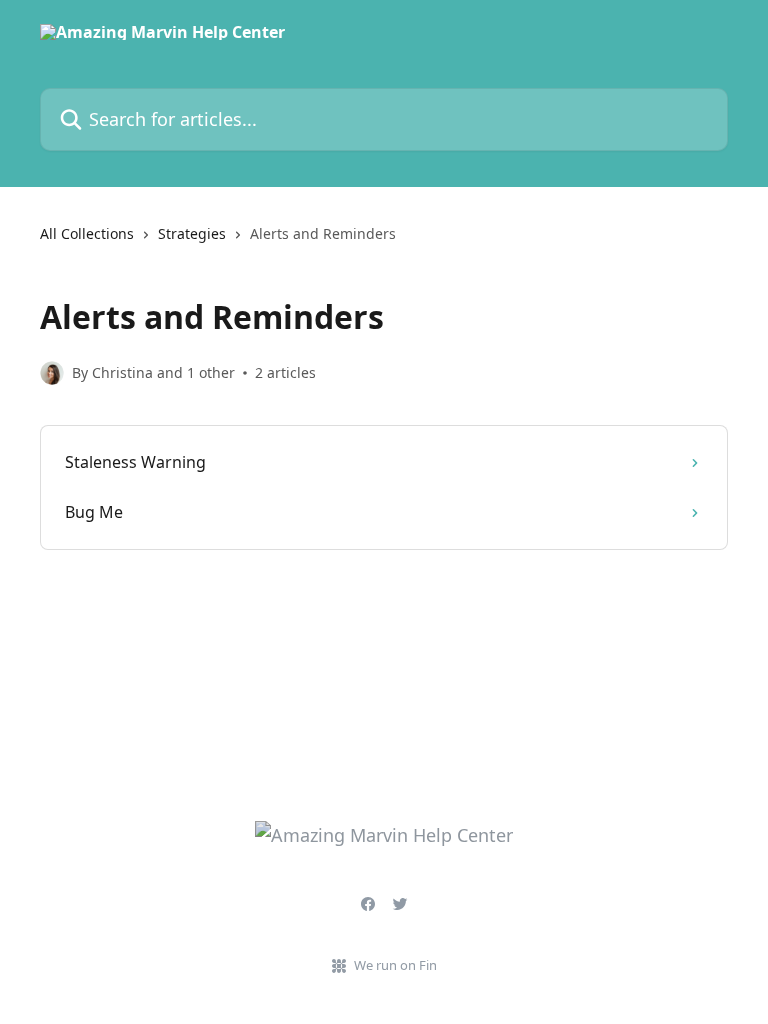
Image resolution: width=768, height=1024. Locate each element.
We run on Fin (395, 965)
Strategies (192, 233)
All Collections (87, 233)
